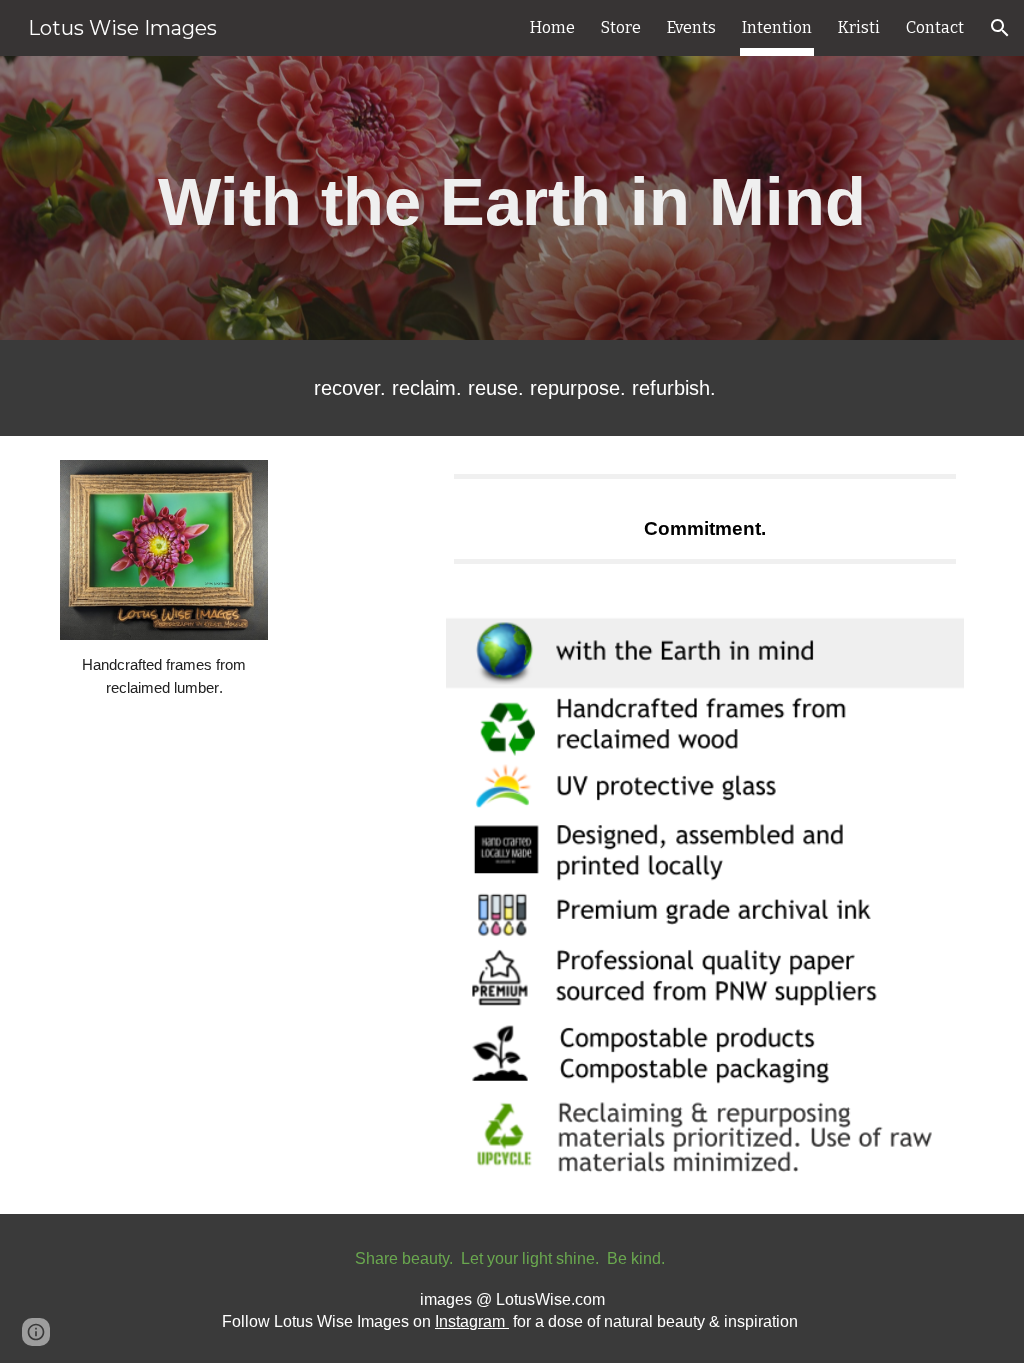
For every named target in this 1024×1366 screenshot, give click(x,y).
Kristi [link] (859, 27)
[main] (512, 198)
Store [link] (621, 27)
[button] (1000, 28)
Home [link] (552, 27)
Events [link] (691, 27)
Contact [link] (935, 27)
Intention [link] (777, 27)
